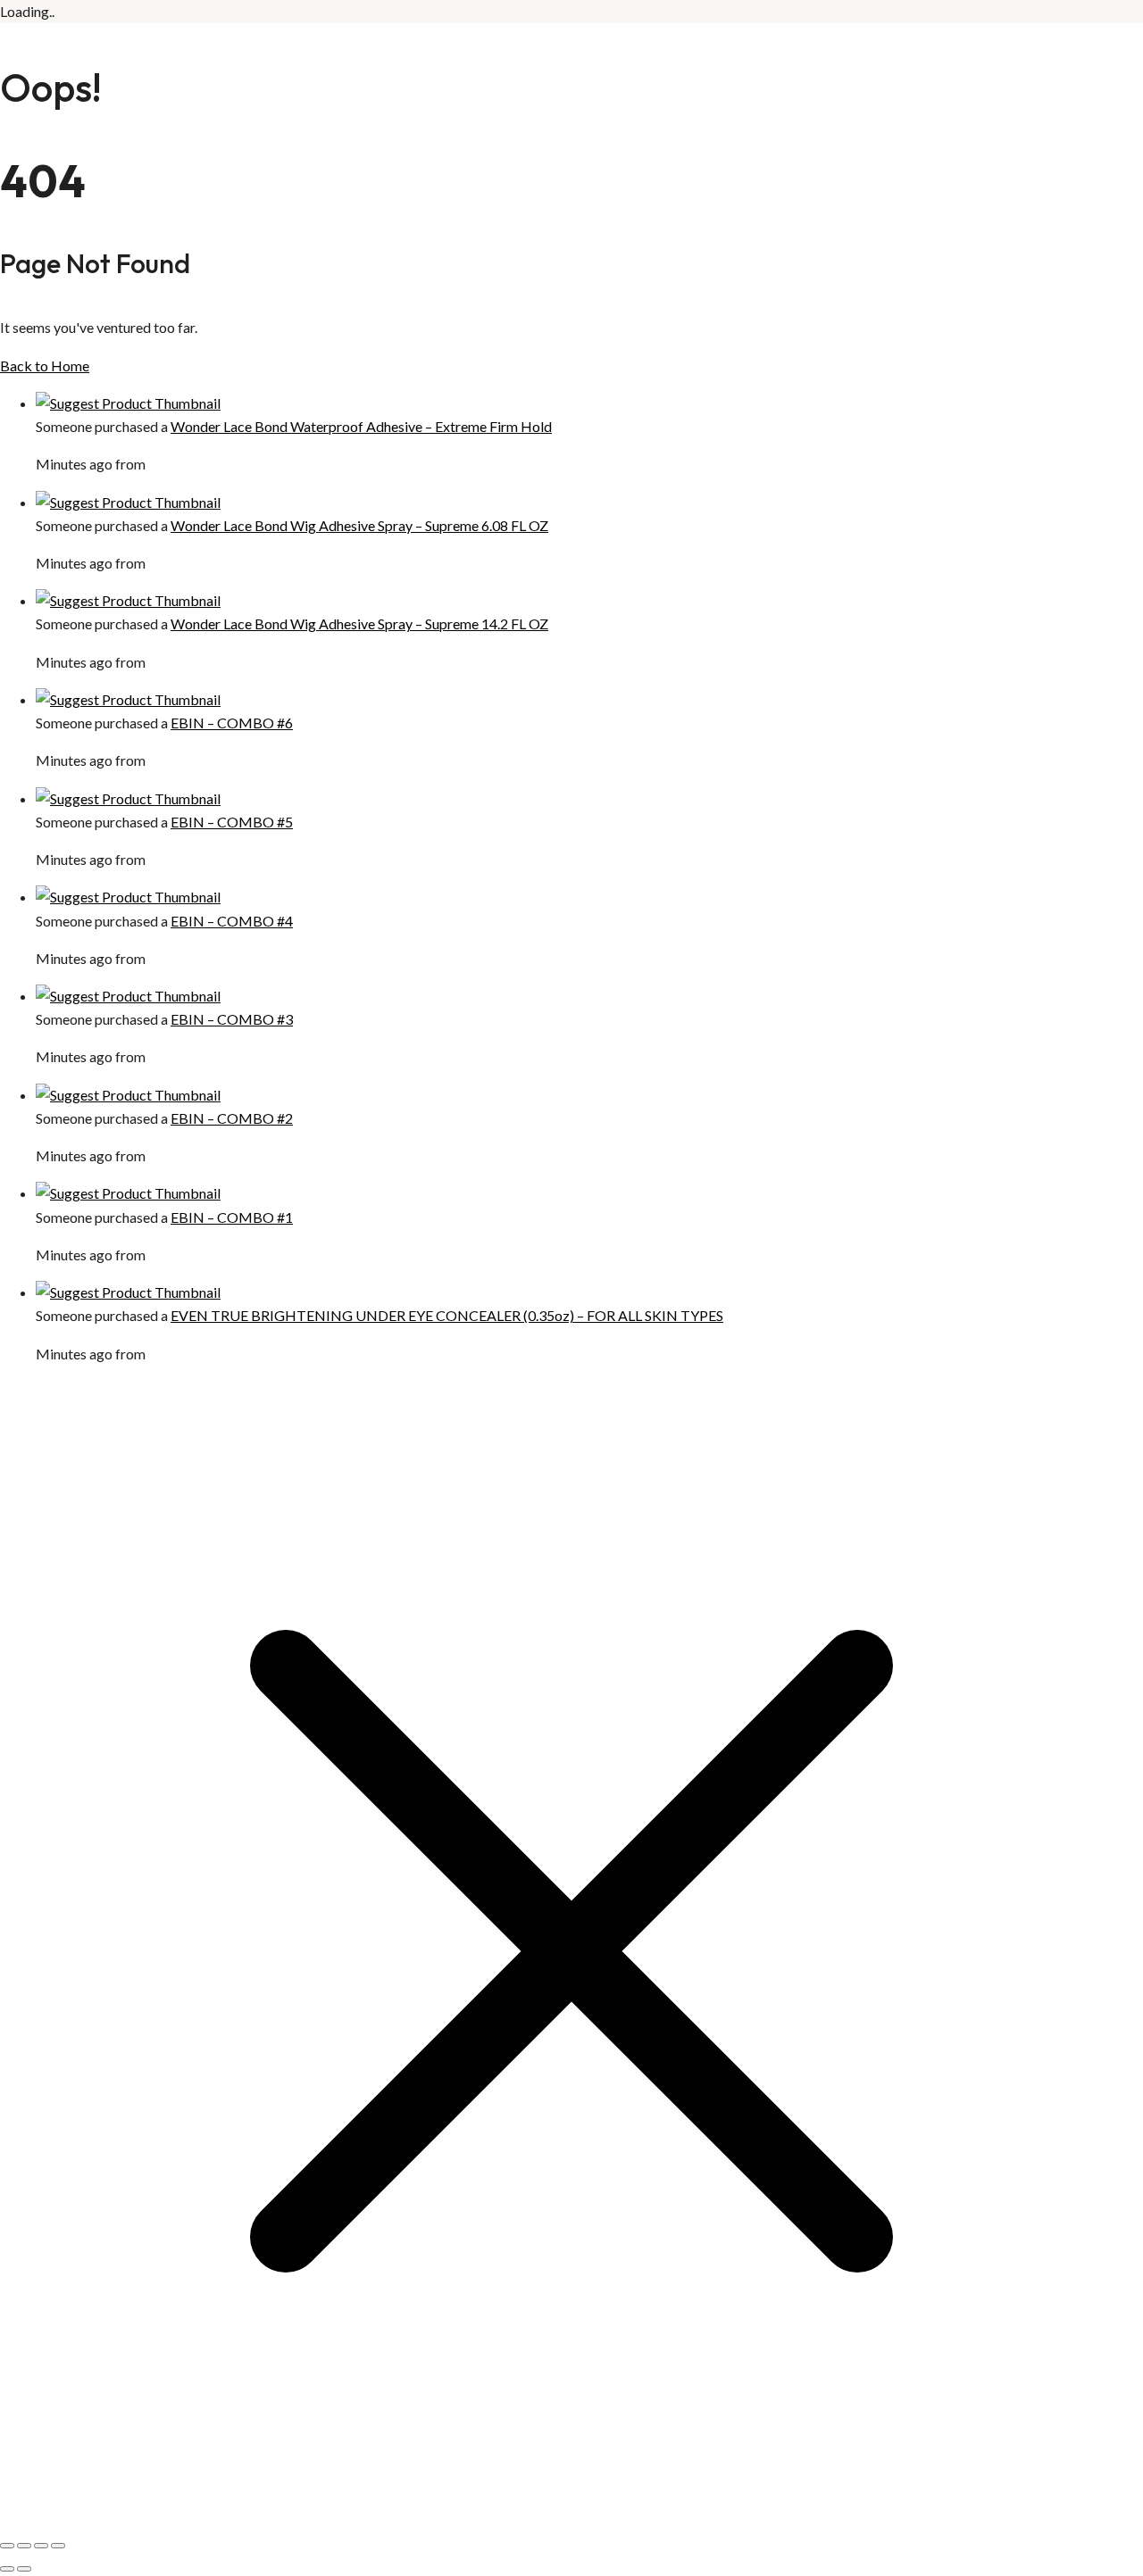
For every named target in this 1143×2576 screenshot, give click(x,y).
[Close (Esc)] (58, 2546)
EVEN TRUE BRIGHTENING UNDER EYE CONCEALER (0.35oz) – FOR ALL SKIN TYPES (447, 1315)
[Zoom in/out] (7, 2546)
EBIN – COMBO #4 (232, 921)
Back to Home (45, 366)
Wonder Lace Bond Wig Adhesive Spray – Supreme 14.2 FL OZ (359, 623)
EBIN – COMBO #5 (232, 822)
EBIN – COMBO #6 (232, 723)
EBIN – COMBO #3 (232, 1019)
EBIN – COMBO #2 (232, 1118)
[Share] (41, 2546)
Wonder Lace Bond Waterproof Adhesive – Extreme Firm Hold (361, 426)
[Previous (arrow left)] (7, 2569)
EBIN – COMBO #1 (232, 1217)
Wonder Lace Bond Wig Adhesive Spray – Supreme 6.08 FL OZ (359, 525)
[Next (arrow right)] (24, 2569)
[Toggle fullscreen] (24, 2546)
